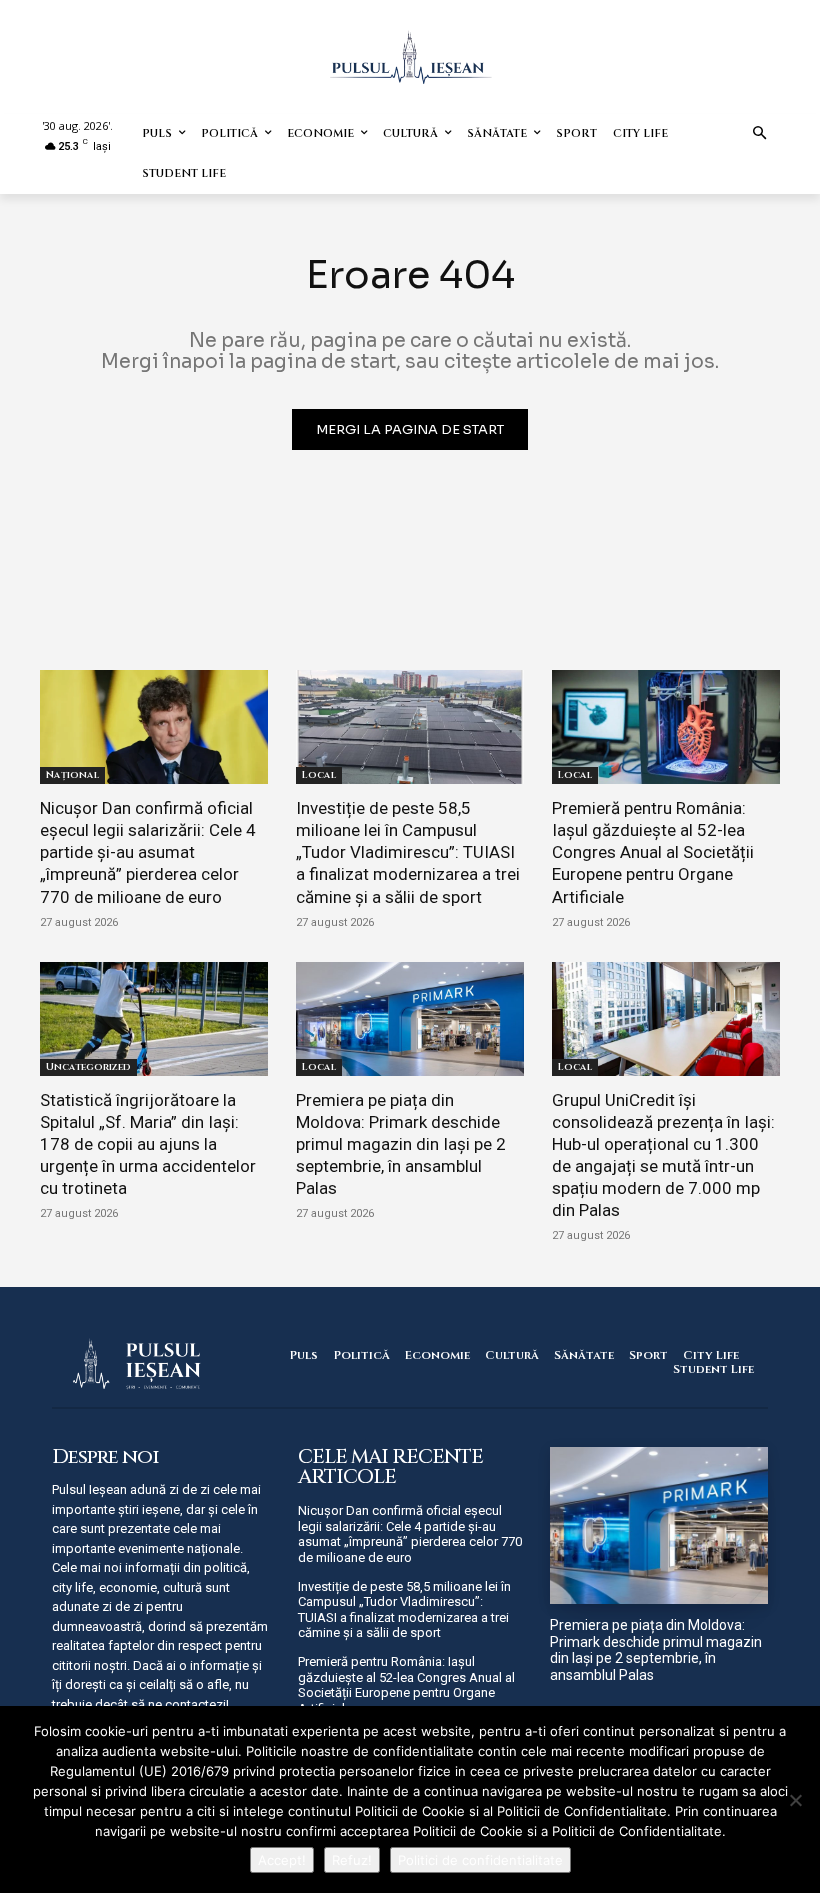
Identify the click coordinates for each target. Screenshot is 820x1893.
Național (72, 775)
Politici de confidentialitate (480, 1860)
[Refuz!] (795, 1800)
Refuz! (352, 1860)
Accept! (282, 1860)
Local (319, 775)
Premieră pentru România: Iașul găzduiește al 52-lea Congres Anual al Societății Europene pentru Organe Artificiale (653, 852)
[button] (760, 134)
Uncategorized (88, 1067)
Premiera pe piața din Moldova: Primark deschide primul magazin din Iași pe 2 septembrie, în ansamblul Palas (401, 1144)
